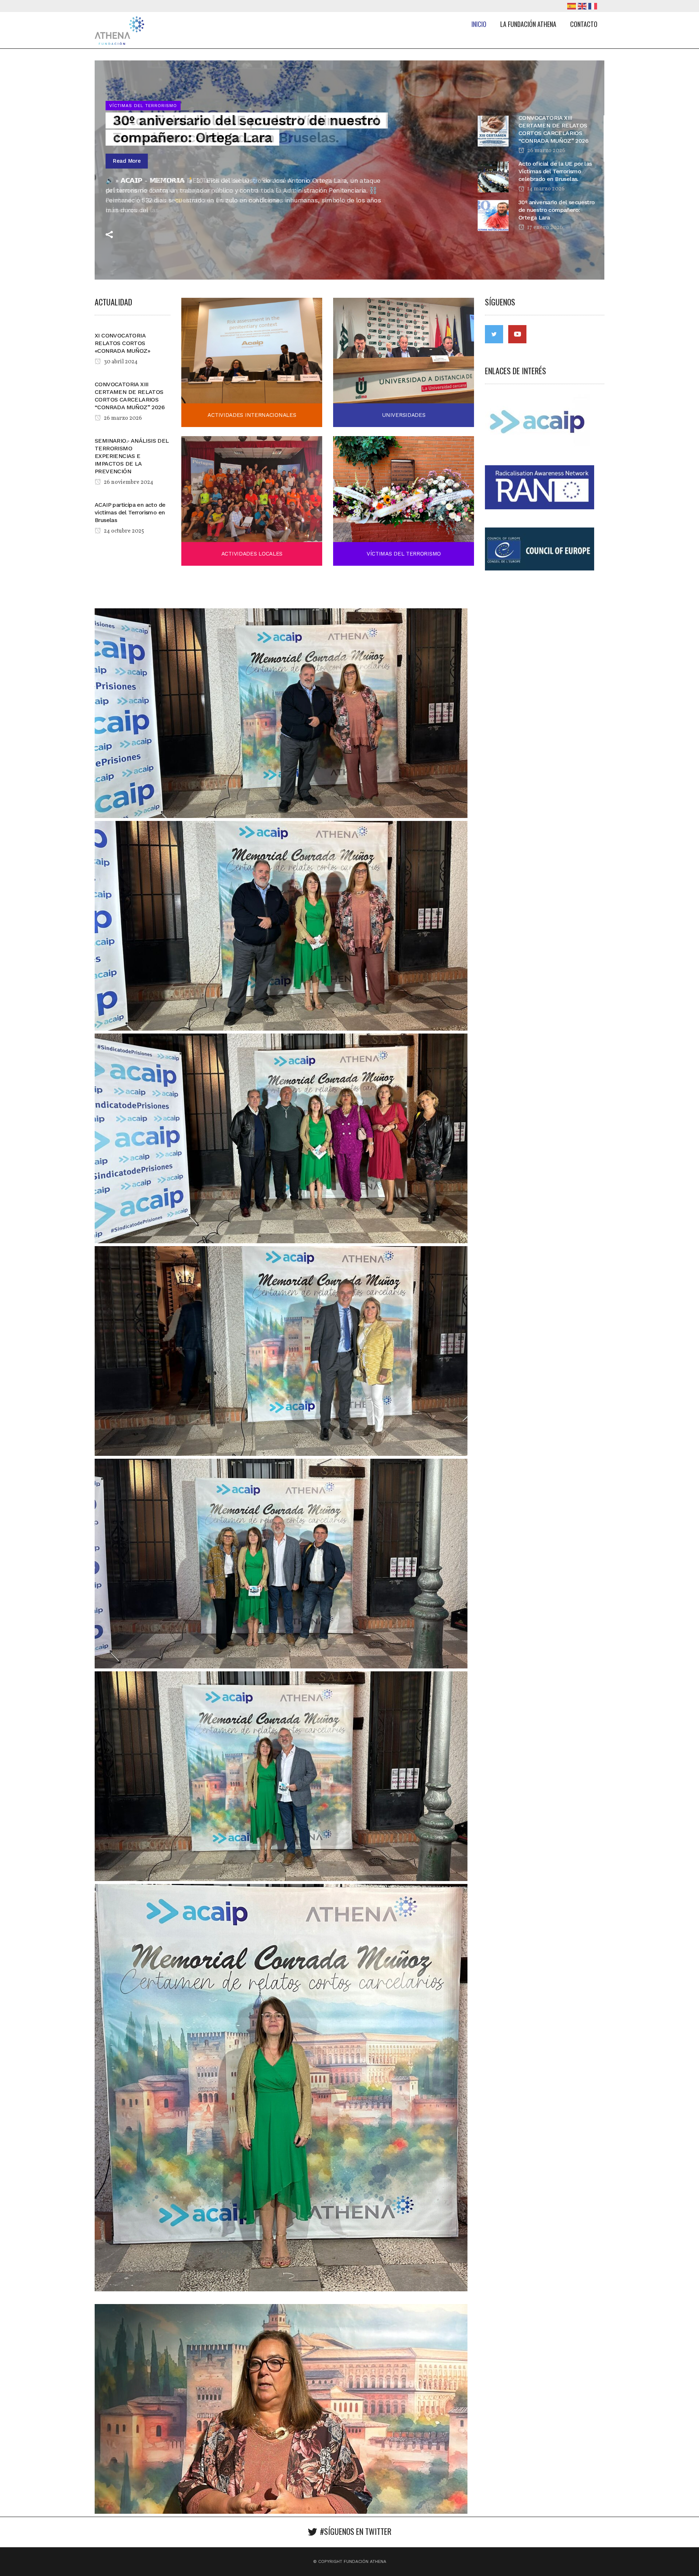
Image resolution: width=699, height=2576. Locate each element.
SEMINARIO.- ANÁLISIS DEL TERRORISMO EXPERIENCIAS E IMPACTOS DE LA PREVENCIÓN (132, 456)
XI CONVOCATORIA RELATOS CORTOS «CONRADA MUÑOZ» (122, 343)
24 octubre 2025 (123, 531)
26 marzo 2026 (122, 418)
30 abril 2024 (120, 362)
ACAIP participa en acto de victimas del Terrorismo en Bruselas (130, 512)
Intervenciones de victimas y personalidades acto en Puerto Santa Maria (235, 139)
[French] (594, 6)
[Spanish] (572, 6)
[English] (583, 6)
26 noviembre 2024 (128, 482)
